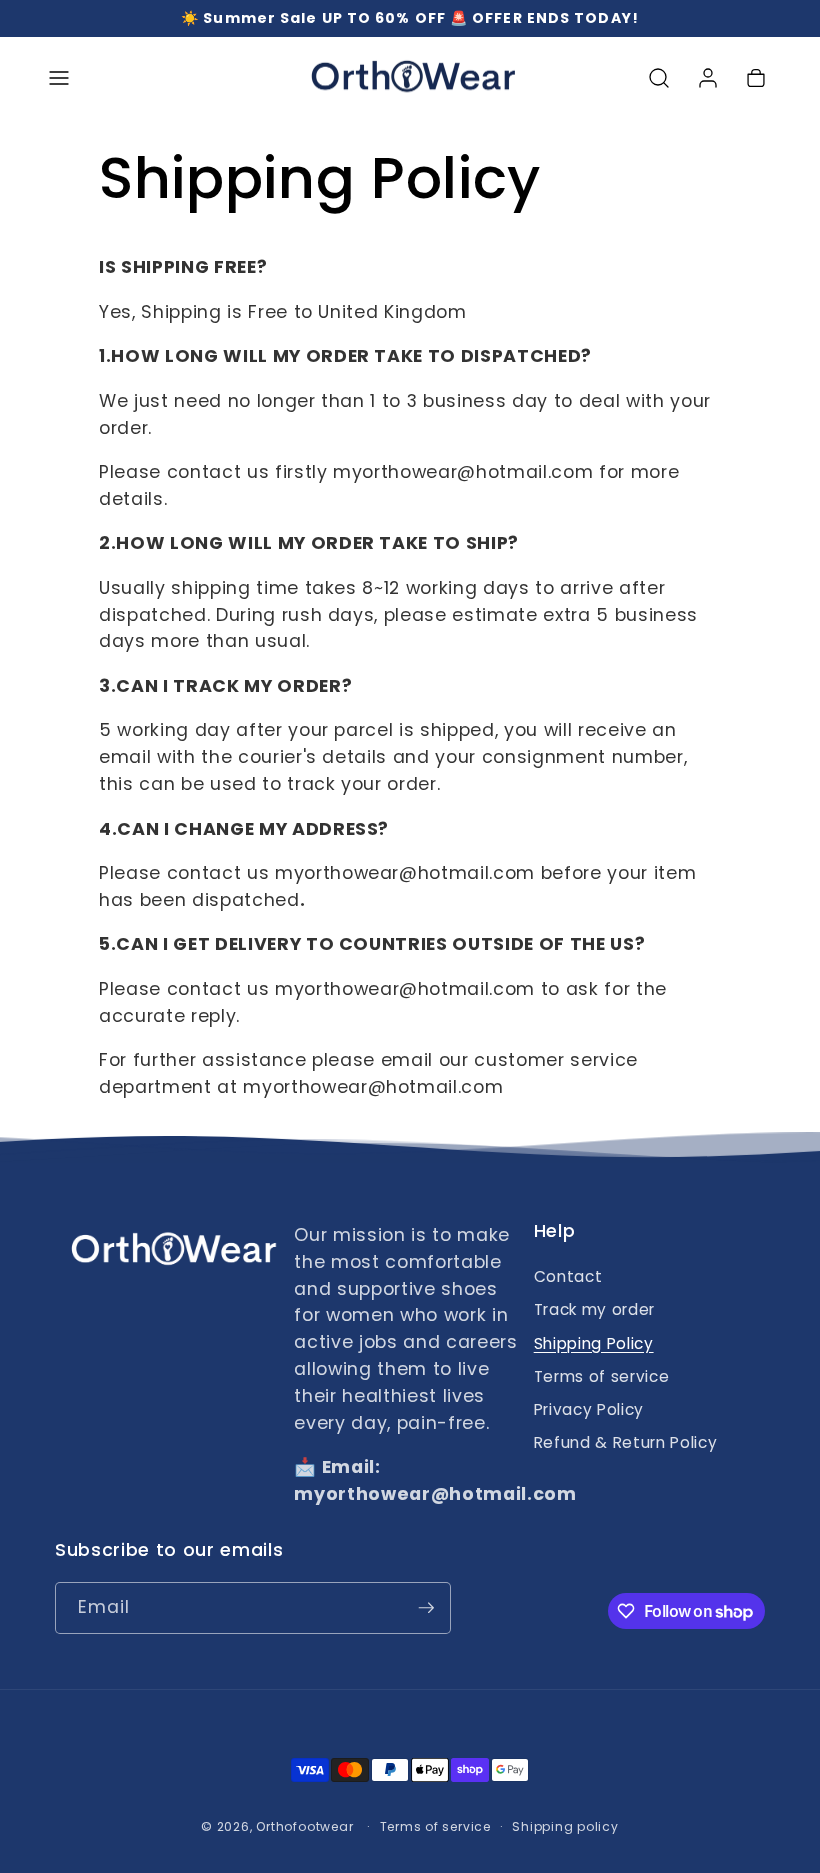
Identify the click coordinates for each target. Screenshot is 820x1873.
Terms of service (602, 1376)
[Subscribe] (426, 1608)
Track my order (594, 1309)
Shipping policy (565, 1826)
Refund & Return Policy (626, 1442)
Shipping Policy (594, 1343)
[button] (59, 78)
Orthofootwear (304, 1826)
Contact (568, 1276)
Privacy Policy (589, 1409)
